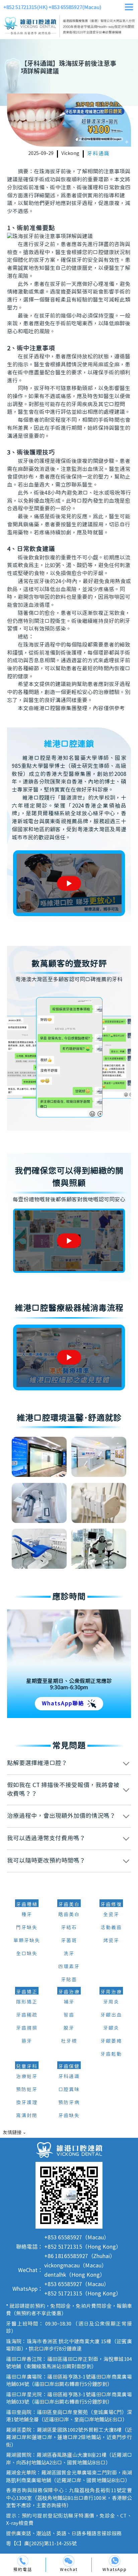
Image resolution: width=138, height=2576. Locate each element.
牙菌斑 (69, 1941)
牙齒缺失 (69, 2116)
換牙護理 (27, 2103)
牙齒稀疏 (27, 2015)
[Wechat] (69, 2561)
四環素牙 (69, 1967)
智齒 (69, 2015)
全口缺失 (27, 1954)
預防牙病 (69, 2103)
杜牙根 (69, 2041)
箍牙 (27, 2041)
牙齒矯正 (27, 1992)
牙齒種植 (27, 1905)
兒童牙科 (27, 2067)
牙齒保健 (69, 2067)
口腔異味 (69, 2090)
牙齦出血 (111, 2015)
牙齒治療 (69, 1992)
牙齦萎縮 (111, 2041)
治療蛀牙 (27, 2077)
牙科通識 (98, 154)
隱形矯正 (27, 2002)
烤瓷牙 (111, 1941)
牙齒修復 (111, 1905)
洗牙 (69, 1954)
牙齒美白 (69, 1905)
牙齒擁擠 (27, 2028)
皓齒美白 (69, 1915)
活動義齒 (111, 1928)
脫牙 (69, 2028)
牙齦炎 (111, 2028)
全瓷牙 (111, 1915)
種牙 (27, 1915)
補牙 (69, 2002)
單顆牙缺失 (27, 1941)
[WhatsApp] (115, 2561)
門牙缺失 (27, 1928)
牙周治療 (111, 1992)
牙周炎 (111, 2002)
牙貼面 (69, 1980)
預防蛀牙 (27, 2090)
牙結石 (69, 1928)
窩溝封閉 (27, 2116)
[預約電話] (23, 2561)
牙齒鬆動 (111, 2054)
